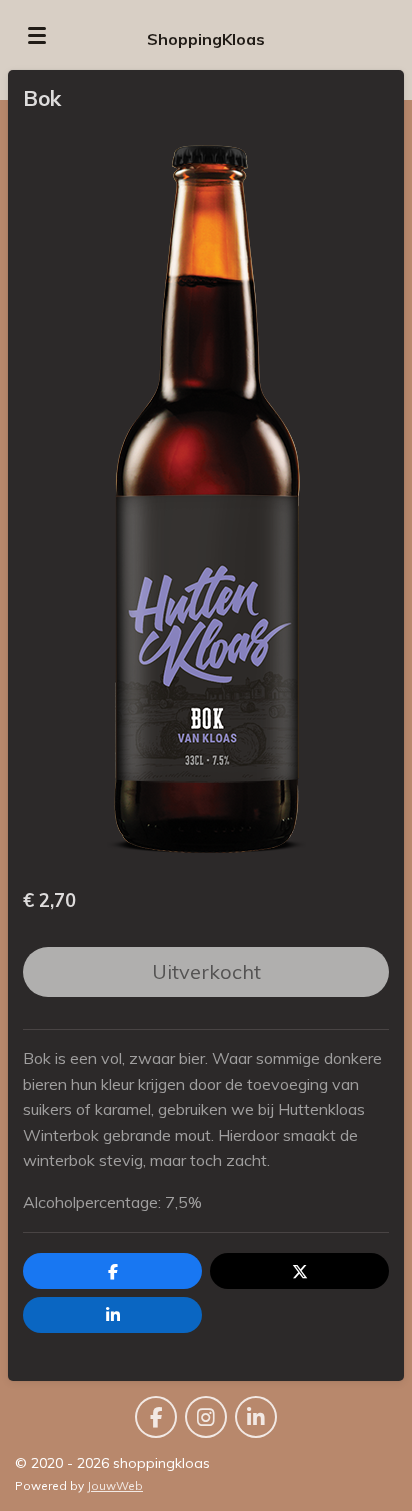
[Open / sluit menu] (37, 35)
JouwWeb (115, 1485)
